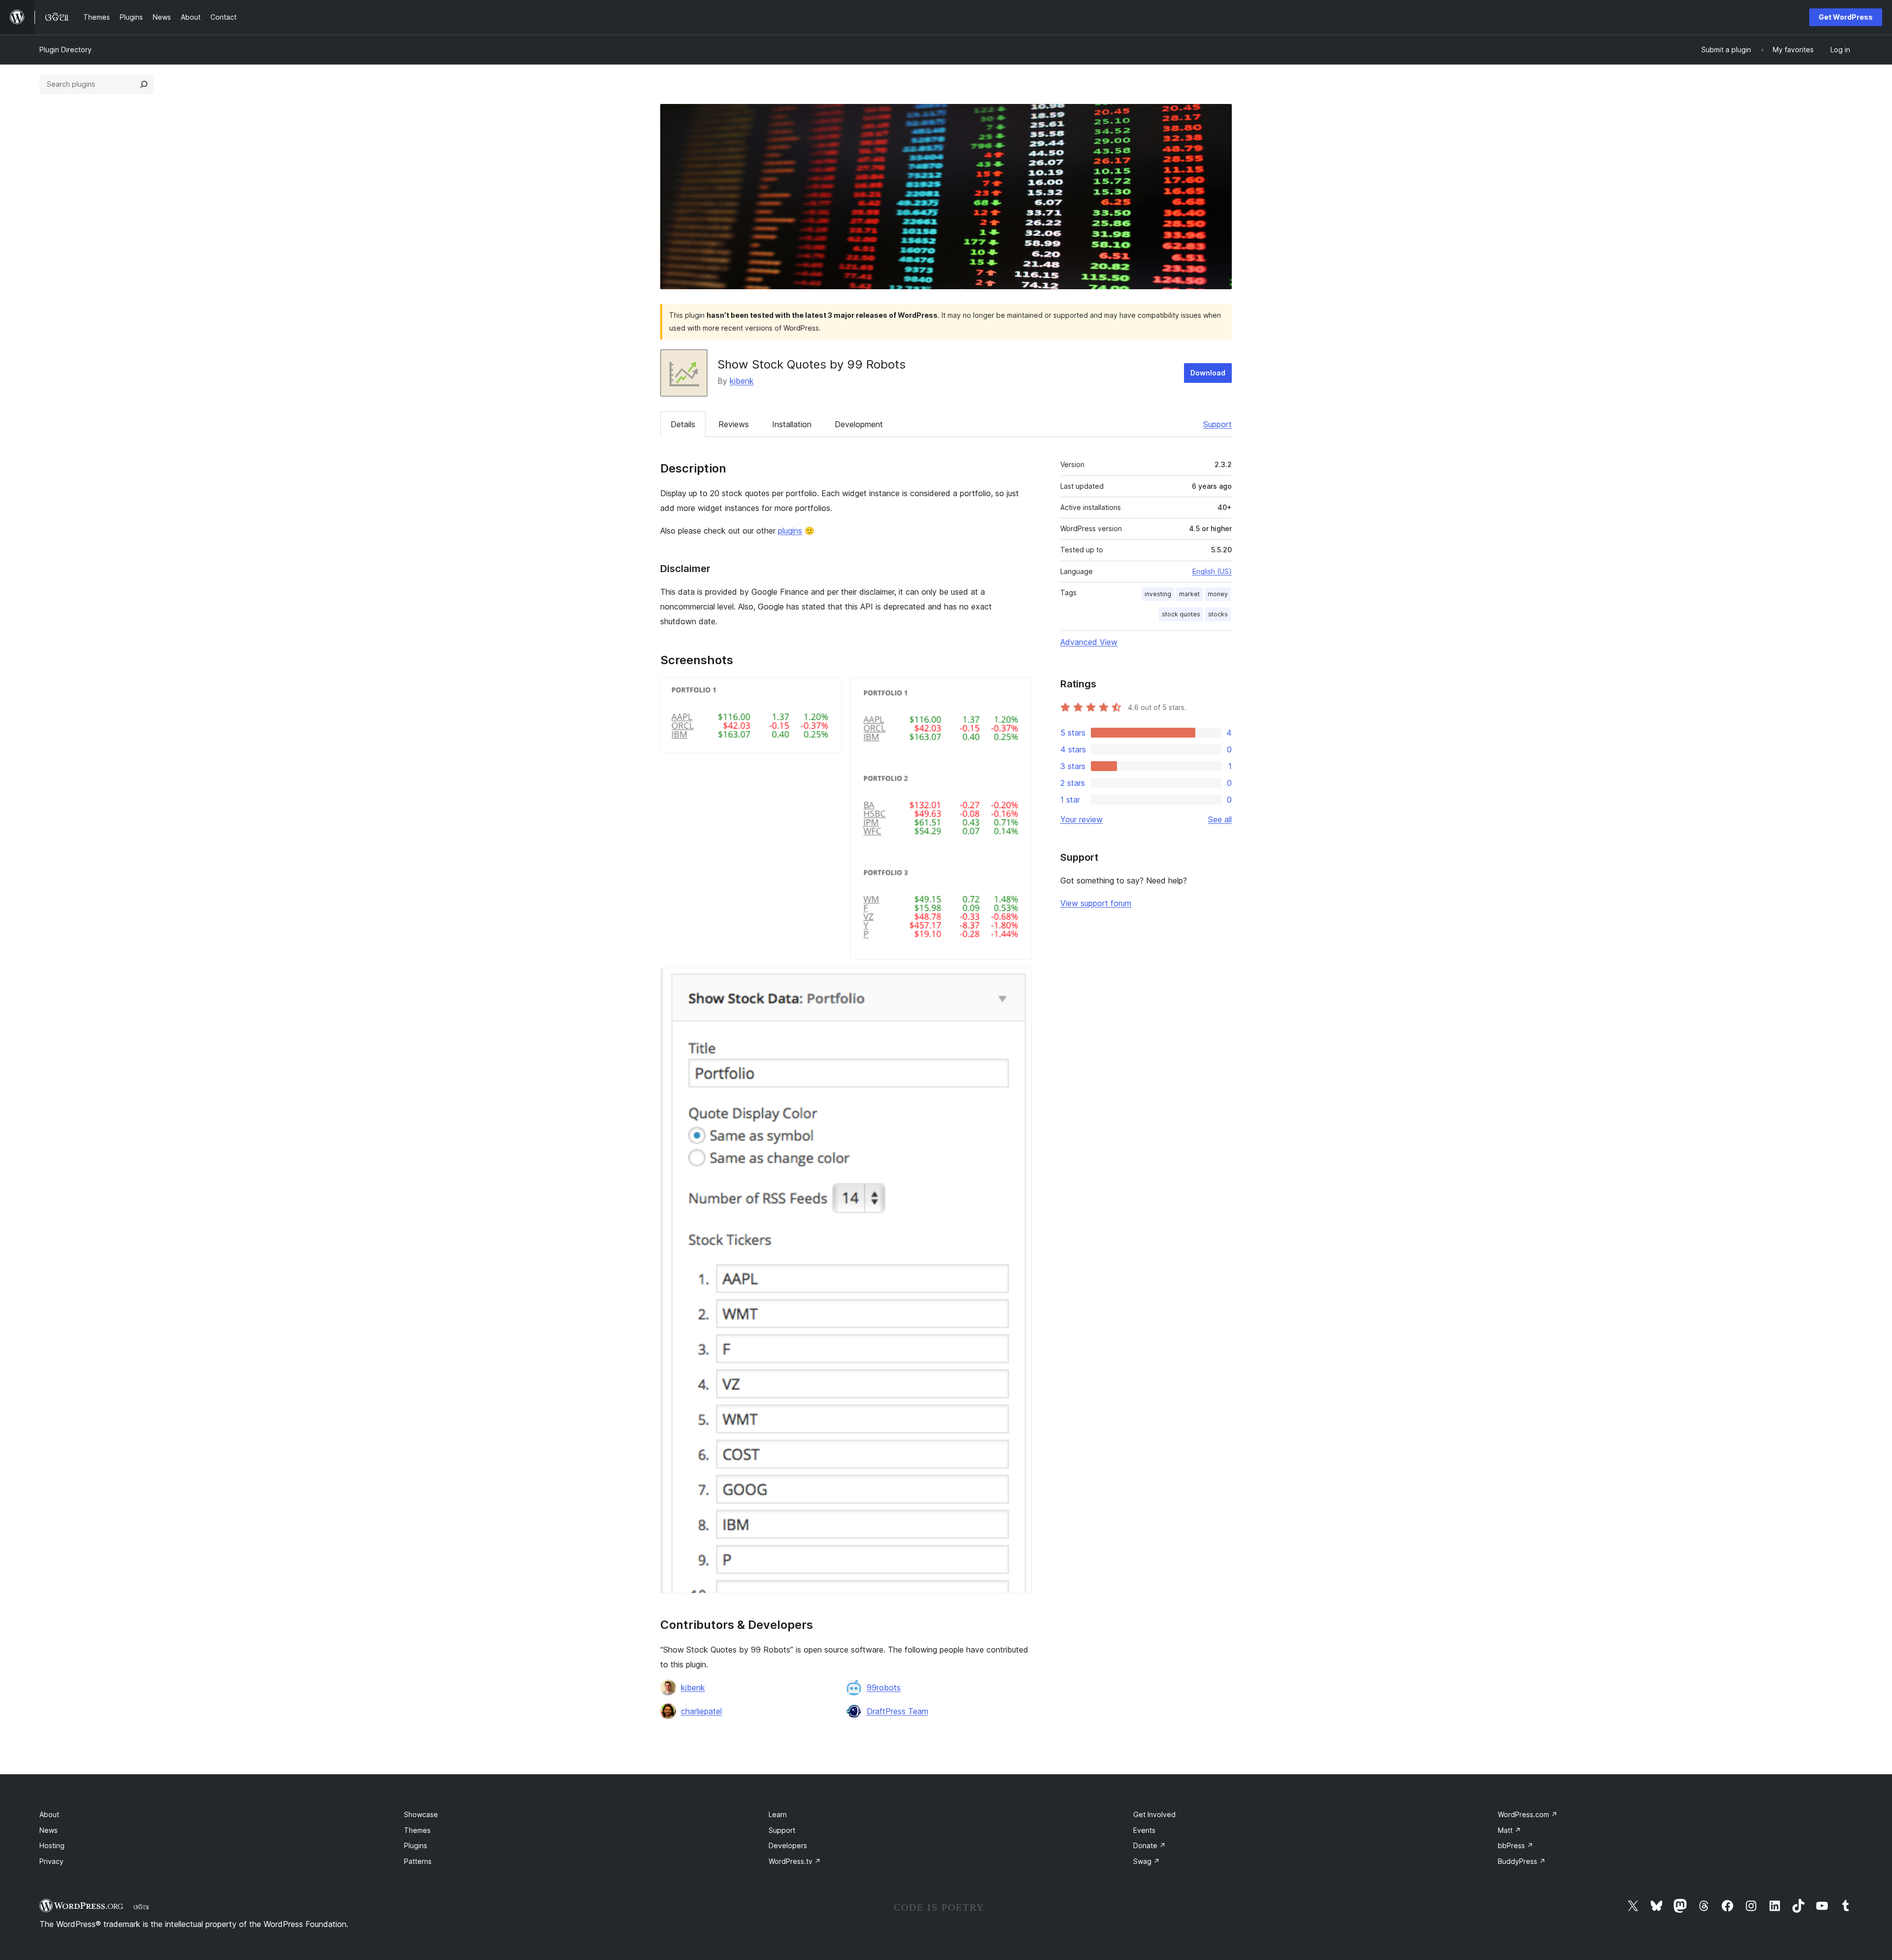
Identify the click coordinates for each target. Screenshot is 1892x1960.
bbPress (1516, 1845)
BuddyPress (1522, 1861)
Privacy (51, 1861)
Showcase (421, 1814)
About (49, 1814)
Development (859, 424)
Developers (788, 1845)
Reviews (734, 424)
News (49, 1830)
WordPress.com (1528, 1814)
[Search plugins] (144, 84)
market (1189, 594)
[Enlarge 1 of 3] (829, 691)
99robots (884, 1688)
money (1218, 594)
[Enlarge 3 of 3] (1018, 981)
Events (1144, 1830)
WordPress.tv (795, 1861)
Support (1217, 424)
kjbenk (742, 381)
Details (683, 424)
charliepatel (701, 1711)
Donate (1149, 1845)
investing (1158, 594)
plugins (790, 531)
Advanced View (1089, 642)
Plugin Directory (66, 50)
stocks (1218, 614)
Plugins (416, 1845)
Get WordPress (1846, 17)
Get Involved (1154, 1814)
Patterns (418, 1861)
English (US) (1212, 571)
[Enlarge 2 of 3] (1018, 691)
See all (1220, 819)
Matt (1509, 1830)
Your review (1081, 819)
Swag (1147, 1861)
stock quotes (1181, 614)
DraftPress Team (897, 1711)
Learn (778, 1814)
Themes (417, 1830)
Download (1208, 373)
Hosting (52, 1845)
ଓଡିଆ (141, 1907)
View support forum (1096, 903)
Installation (792, 424)
